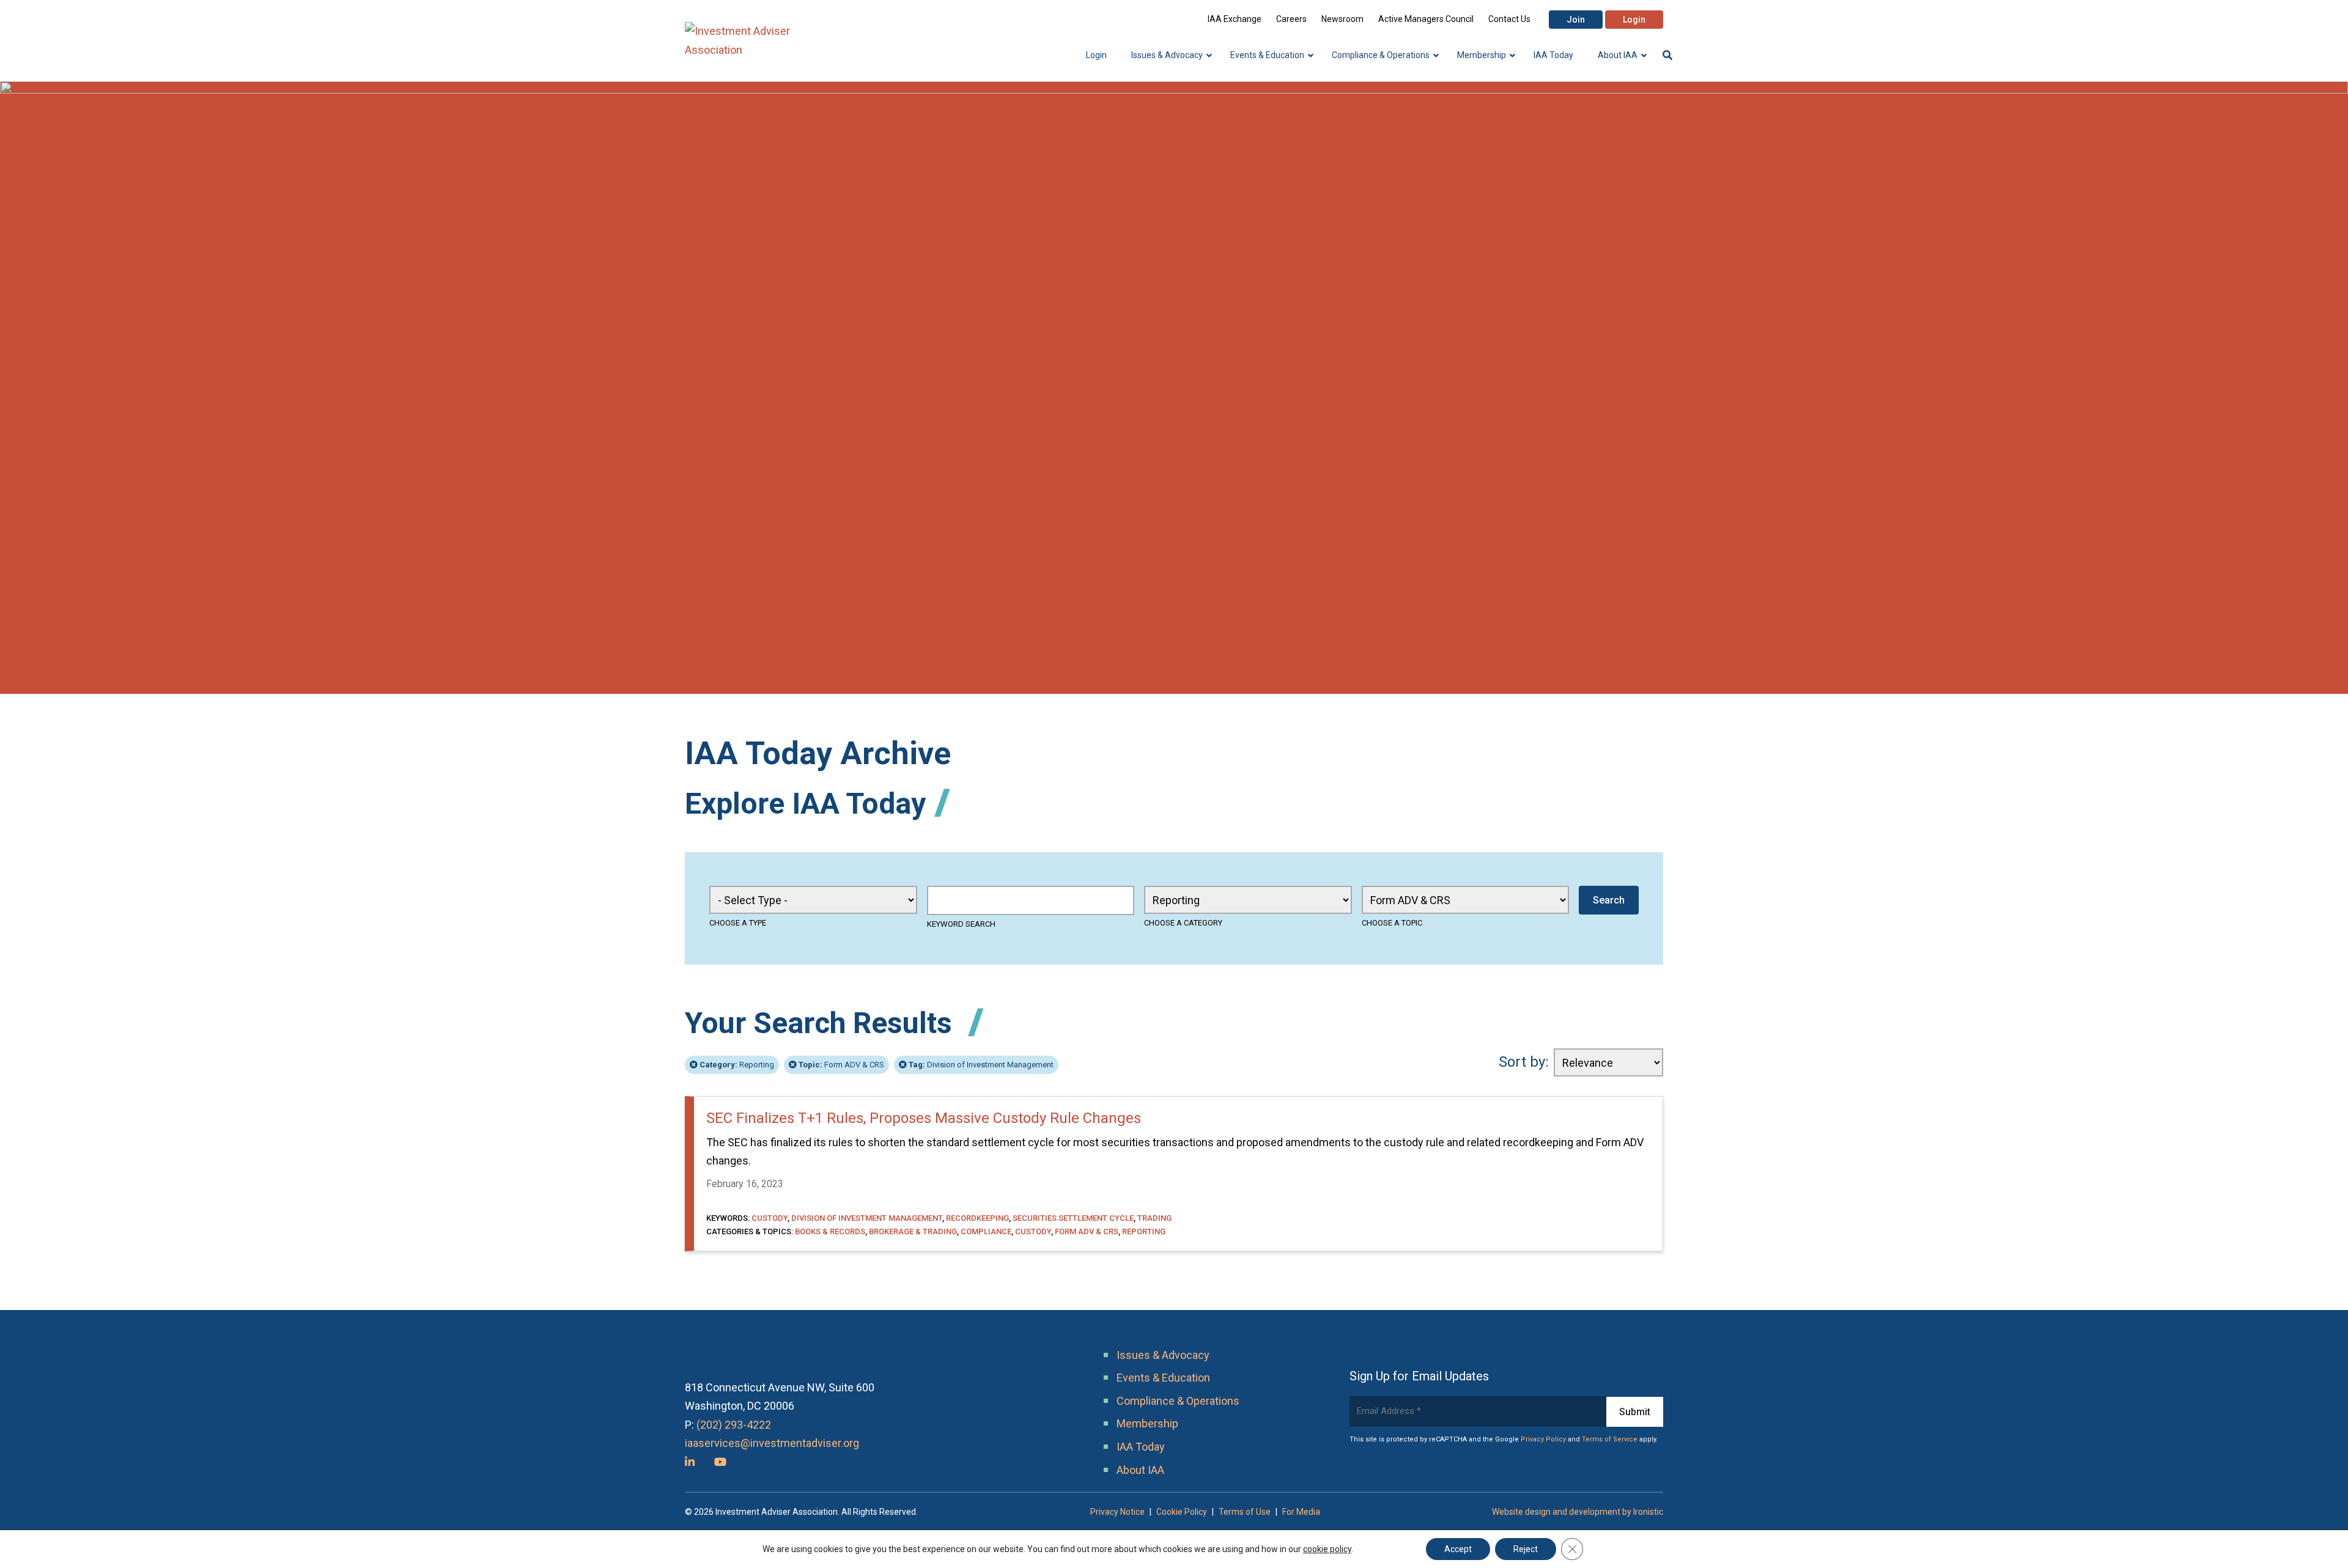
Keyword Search (961, 924)
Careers (1291, 19)
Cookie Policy (1182, 1512)
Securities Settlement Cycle (1073, 1218)
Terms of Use (1245, 1512)
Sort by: (1524, 1062)
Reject (1526, 1549)
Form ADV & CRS (841, 1065)
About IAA (1140, 1470)
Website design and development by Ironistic (1578, 1512)
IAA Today (1141, 1447)
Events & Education (1163, 1378)
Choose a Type (738, 923)
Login (1634, 20)
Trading (1154, 1218)
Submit (1635, 1412)
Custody (770, 1218)
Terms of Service (1610, 1439)
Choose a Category (1183, 923)
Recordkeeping (977, 1218)
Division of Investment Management (981, 1065)
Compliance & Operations (1178, 1401)
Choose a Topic (1392, 923)
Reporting (737, 1065)
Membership (1147, 1423)
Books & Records (830, 1231)
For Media (1301, 1512)
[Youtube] (720, 1462)
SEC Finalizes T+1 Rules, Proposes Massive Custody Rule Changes (924, 1118)
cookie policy (1327, 1549)
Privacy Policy (1543, 1439)
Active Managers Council (1426, 19)
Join (1576, 20)
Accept (1458, 1549)
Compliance (986, 1231)
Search (1609, 900)
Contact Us (1509, 19)
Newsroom (1342, 19)
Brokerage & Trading (913, 1231)
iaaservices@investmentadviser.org (772, 1443)
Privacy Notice (1117, 1512)
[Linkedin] (690, 1462)
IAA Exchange (1235, 19)
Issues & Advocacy (1163, 1355)
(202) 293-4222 (734, 1425)
